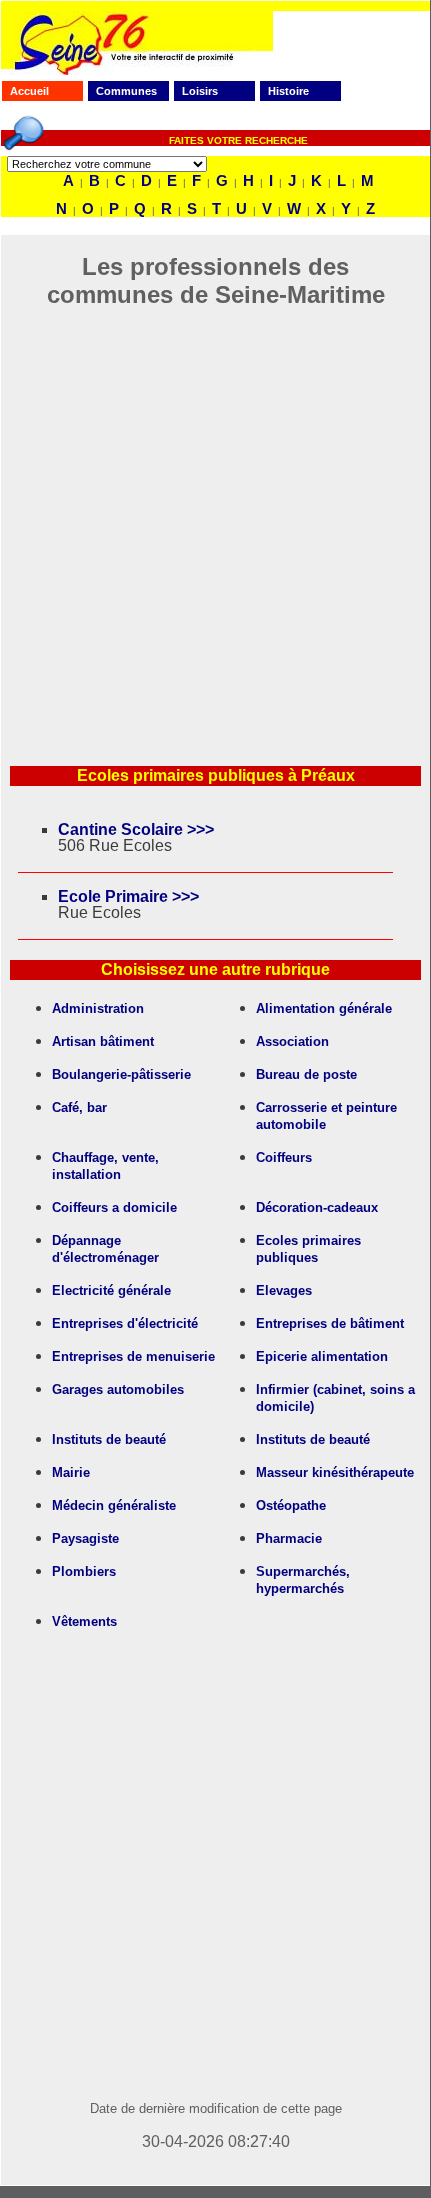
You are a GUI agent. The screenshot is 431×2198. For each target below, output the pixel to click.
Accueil (29, 91)
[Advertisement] (215, 524)
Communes (126, 91)
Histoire (288, 91)
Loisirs (200, 91)
